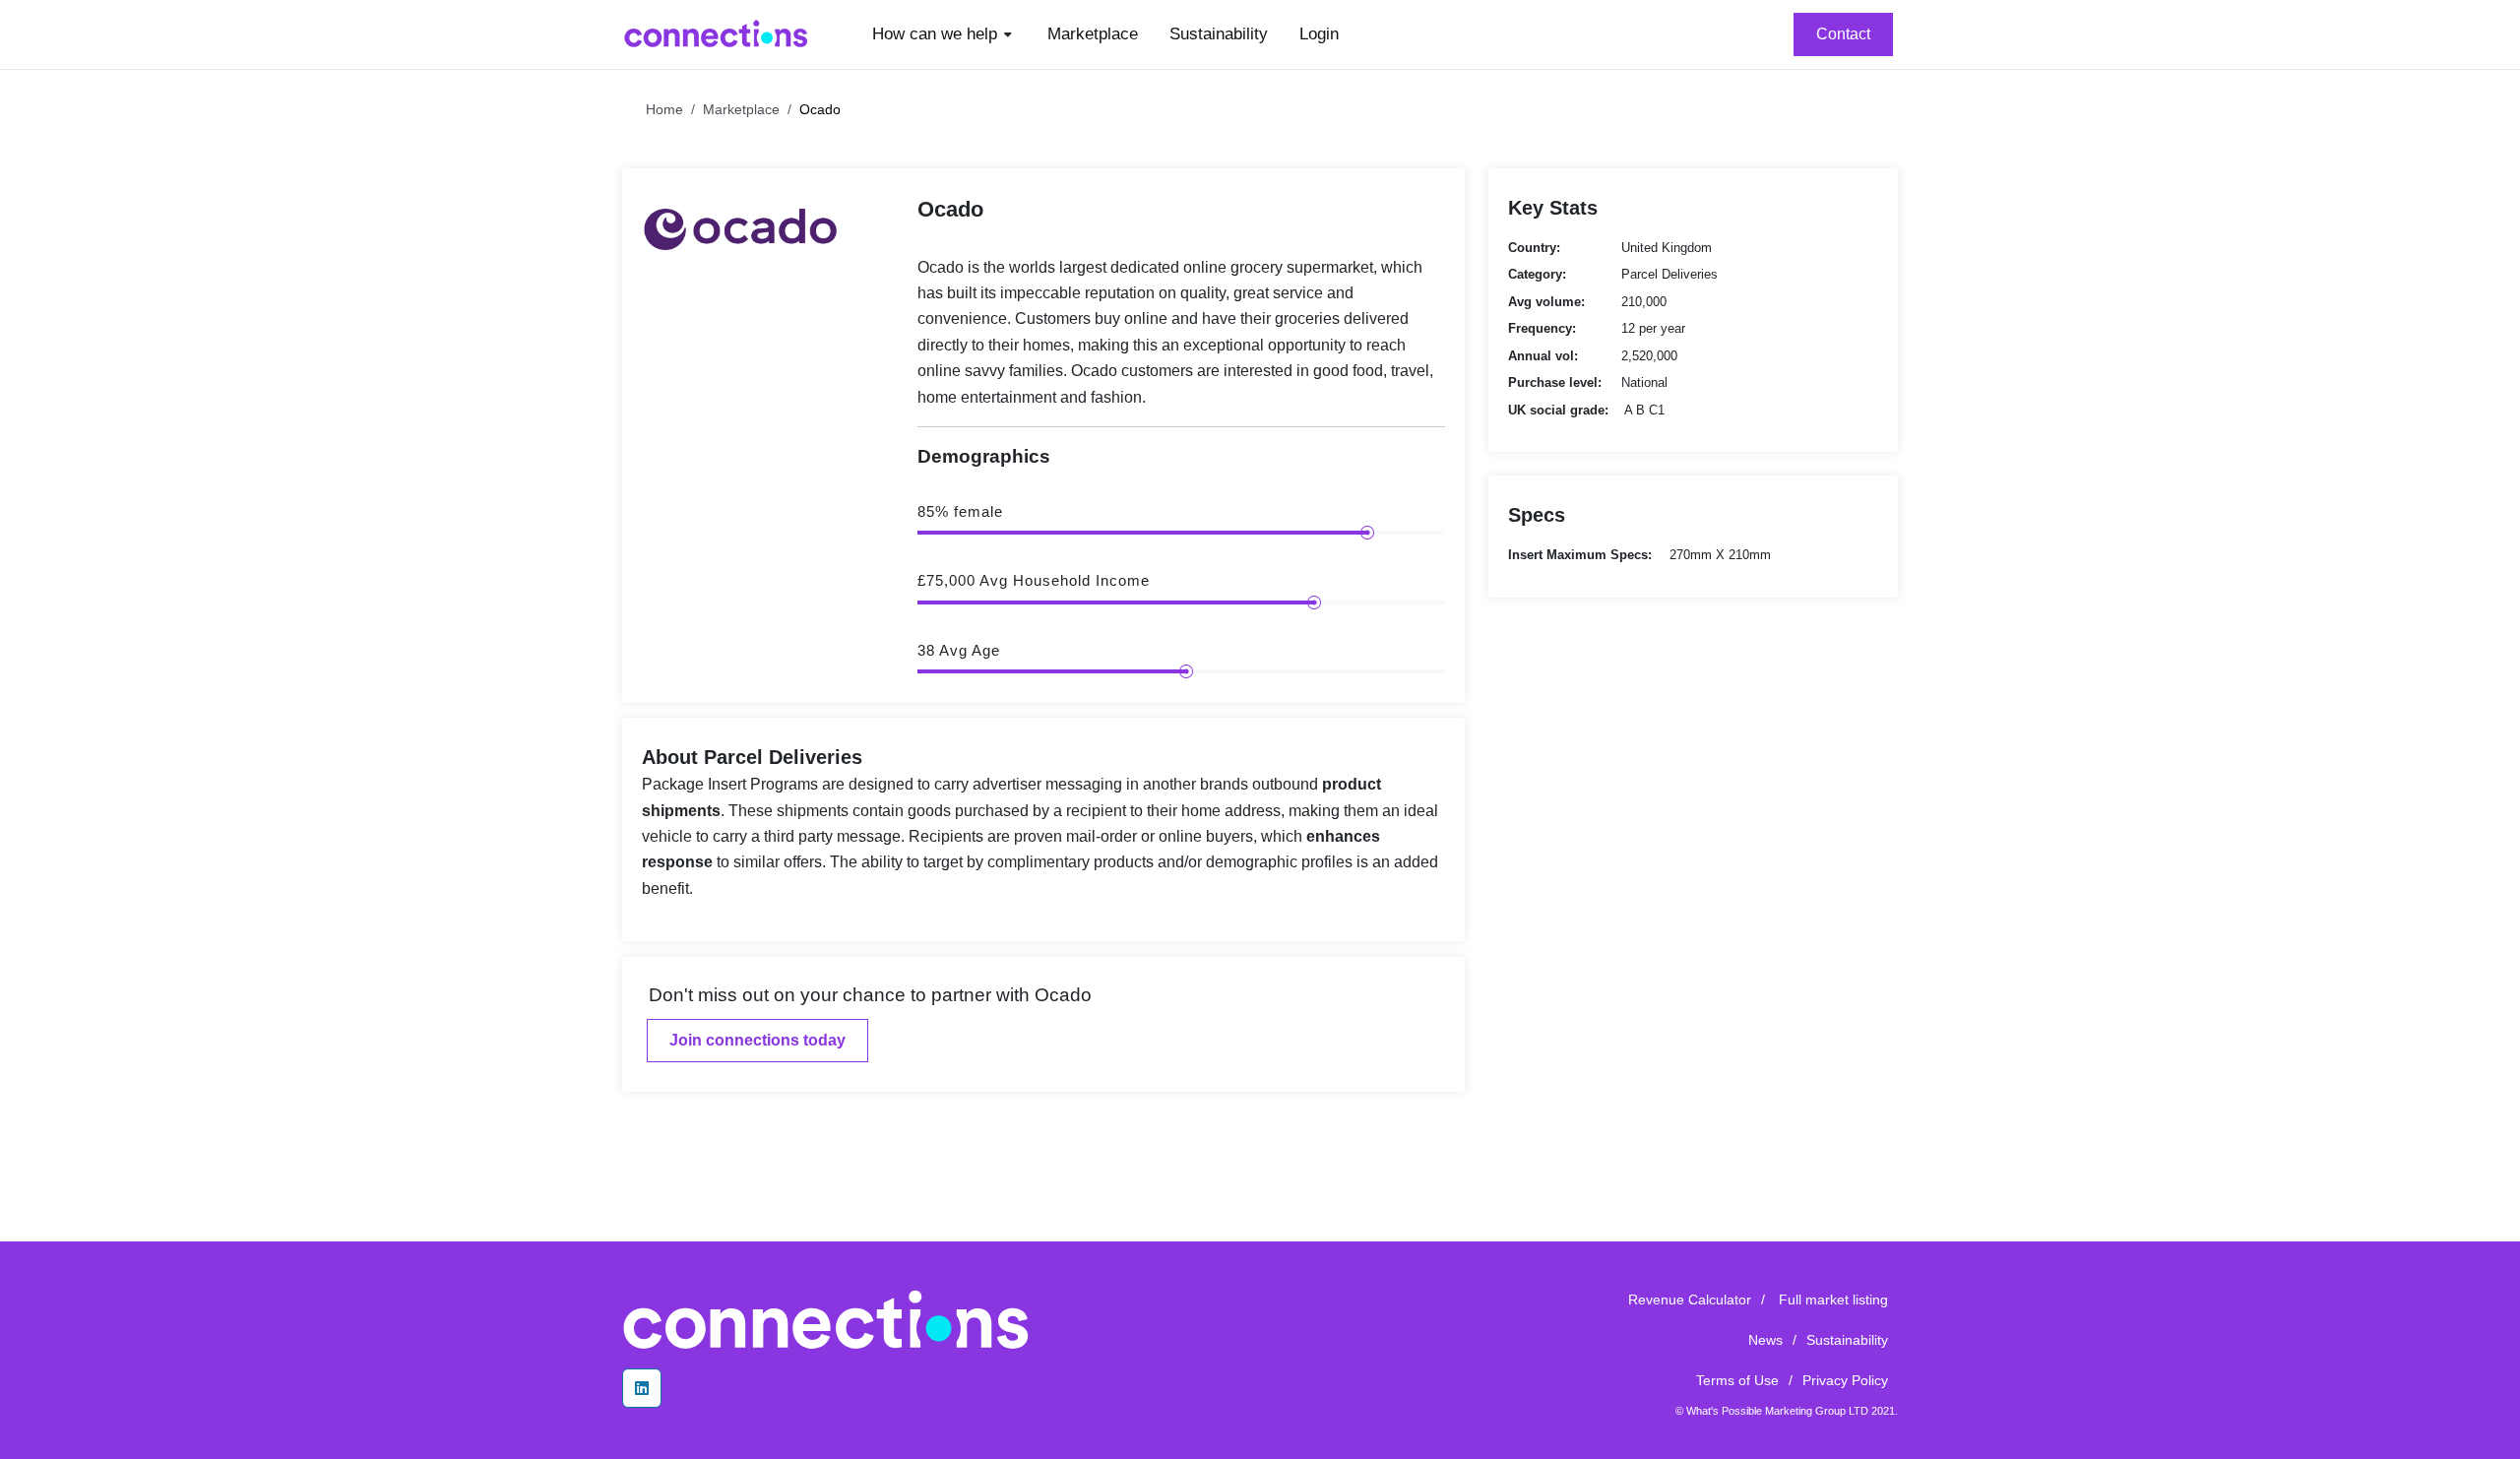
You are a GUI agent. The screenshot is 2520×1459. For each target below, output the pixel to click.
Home (664, 109)
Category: (1537, 274)
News (1765, 1340)
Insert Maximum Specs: (1580, 555)
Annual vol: (1543, 356)
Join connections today (757, 1040)
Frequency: (1542, 328)
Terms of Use (1737, 1380)
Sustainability (1847, 1340)
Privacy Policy (1845, 1380)
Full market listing (1833, 1300)
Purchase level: (1555, 382)
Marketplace (741, 109)
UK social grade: (1558, 410)
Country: (1534, 248)
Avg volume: (1546, 302)
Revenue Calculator (1690, 1300)
